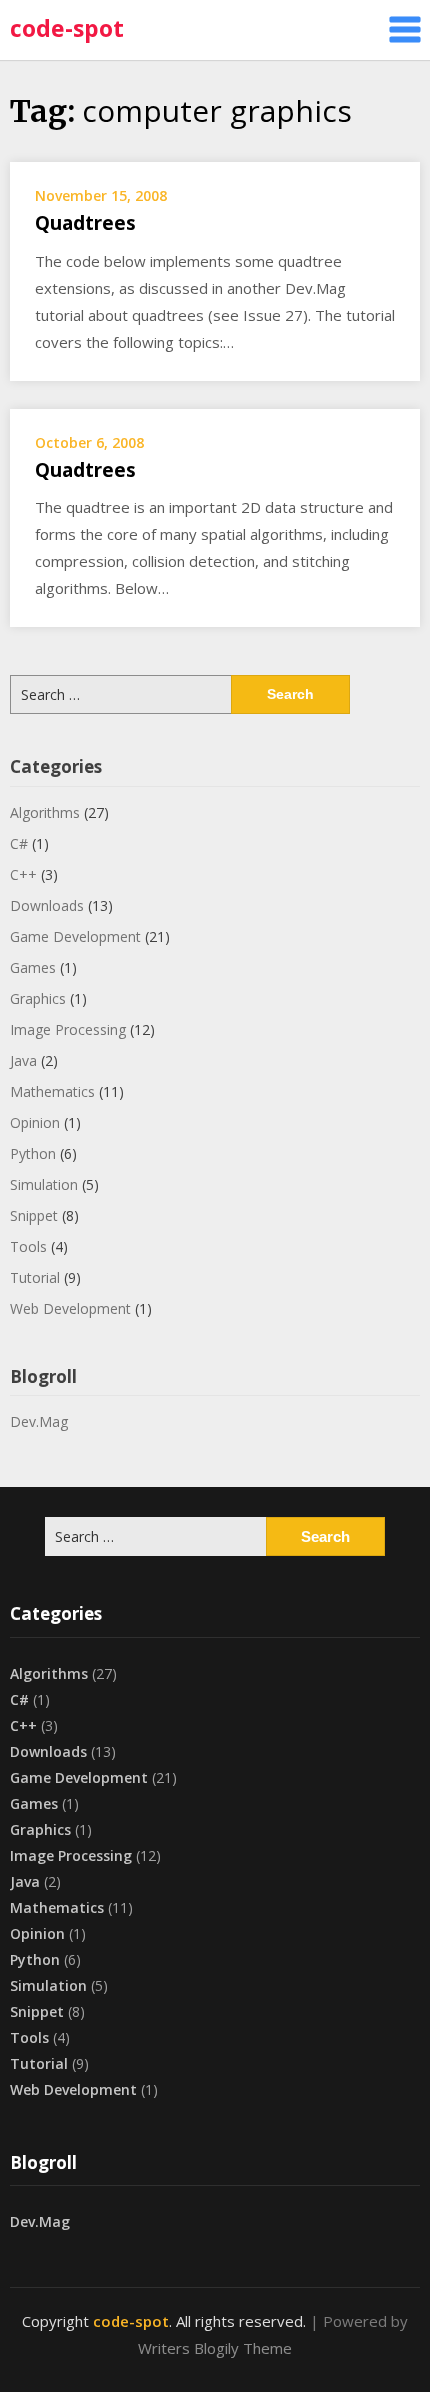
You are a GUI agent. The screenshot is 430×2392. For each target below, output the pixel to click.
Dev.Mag (39, 1421)
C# (19, 843)
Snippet (34, 1215)
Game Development (75, 936)
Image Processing (68, 1029)
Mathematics (52, 1091)
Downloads (47, 905)
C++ (23, 874)
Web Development (70, 1308)
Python (33, 1153)
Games (33, 967)
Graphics (38, 998)
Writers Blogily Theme (215, 2348)
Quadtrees (85, 223)
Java (23, 1060)
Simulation (44, 1184)
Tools (28, 1246)
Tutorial (35, 1277)
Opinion (35, 1122)
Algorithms (45, 812)
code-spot (67, 28)
